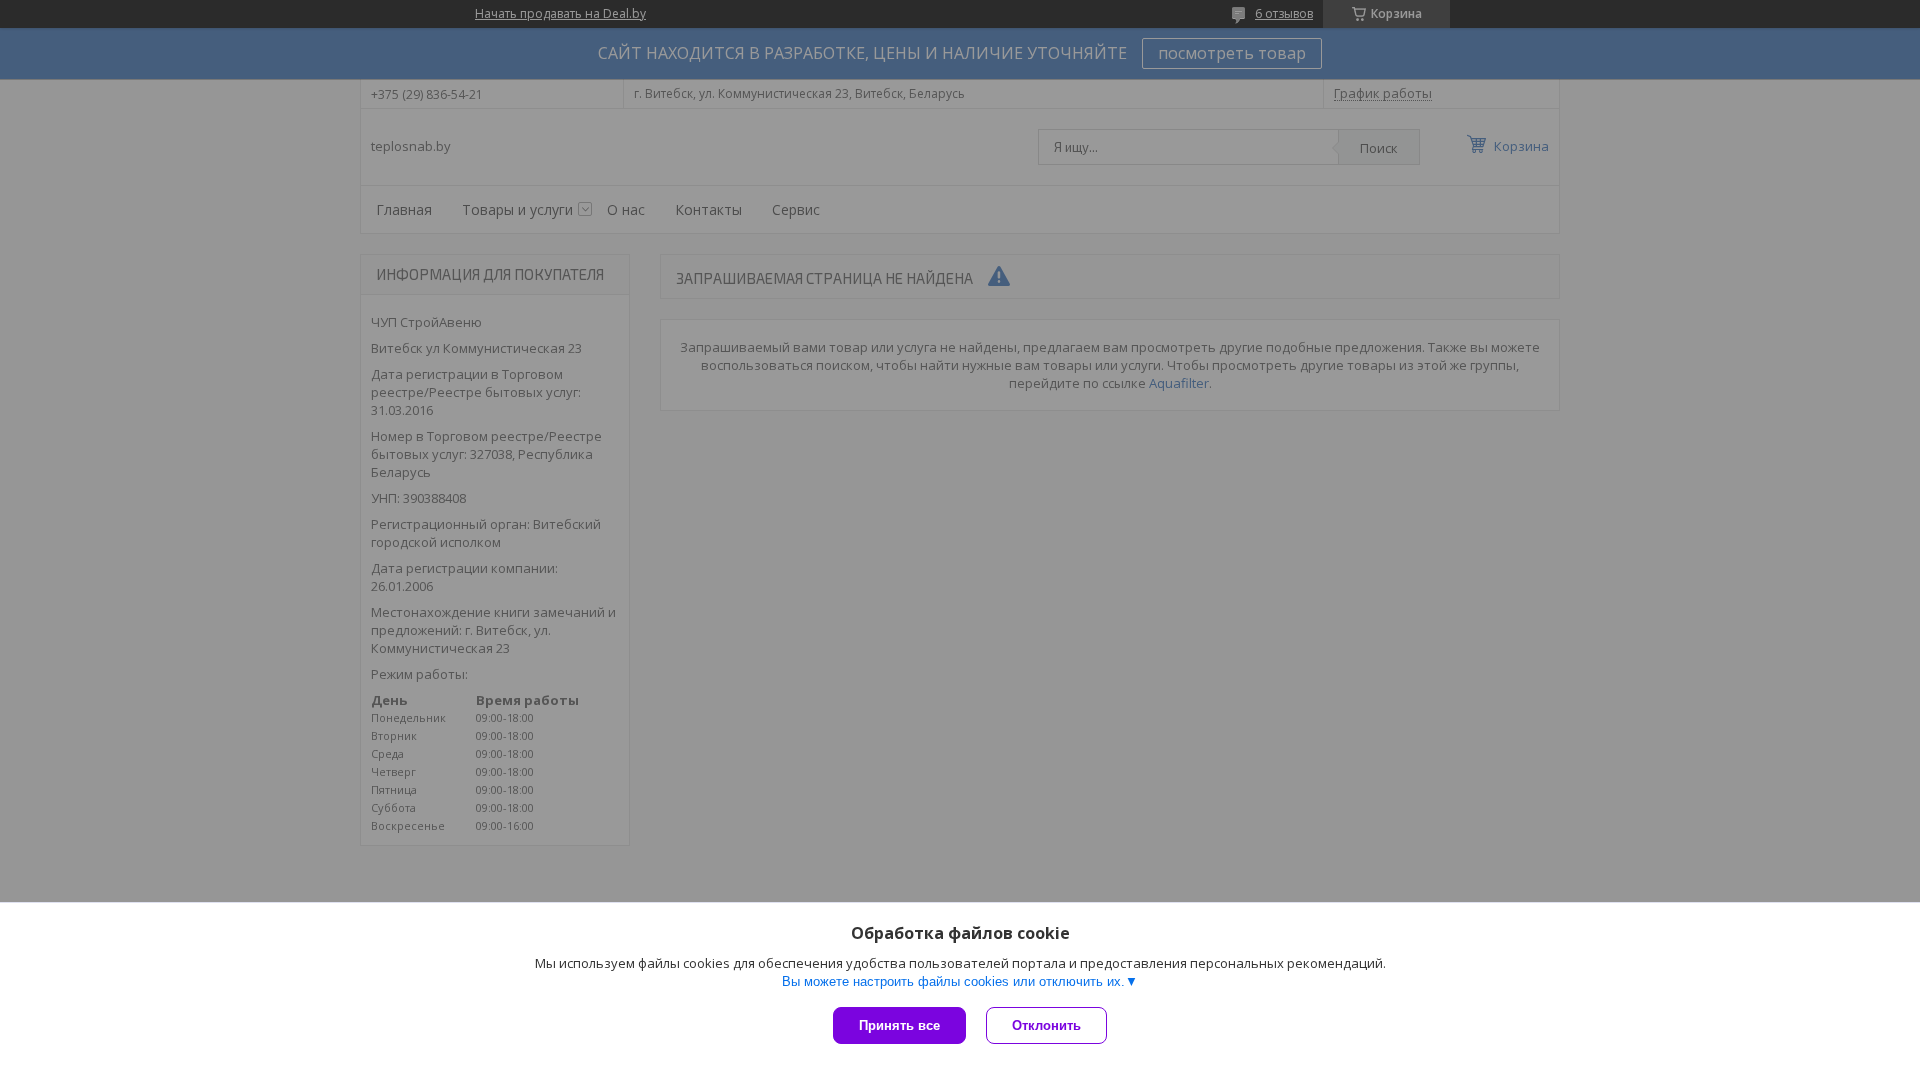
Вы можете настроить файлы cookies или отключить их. (953, 981)
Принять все (899, 1025)
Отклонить (1046, 1025)
